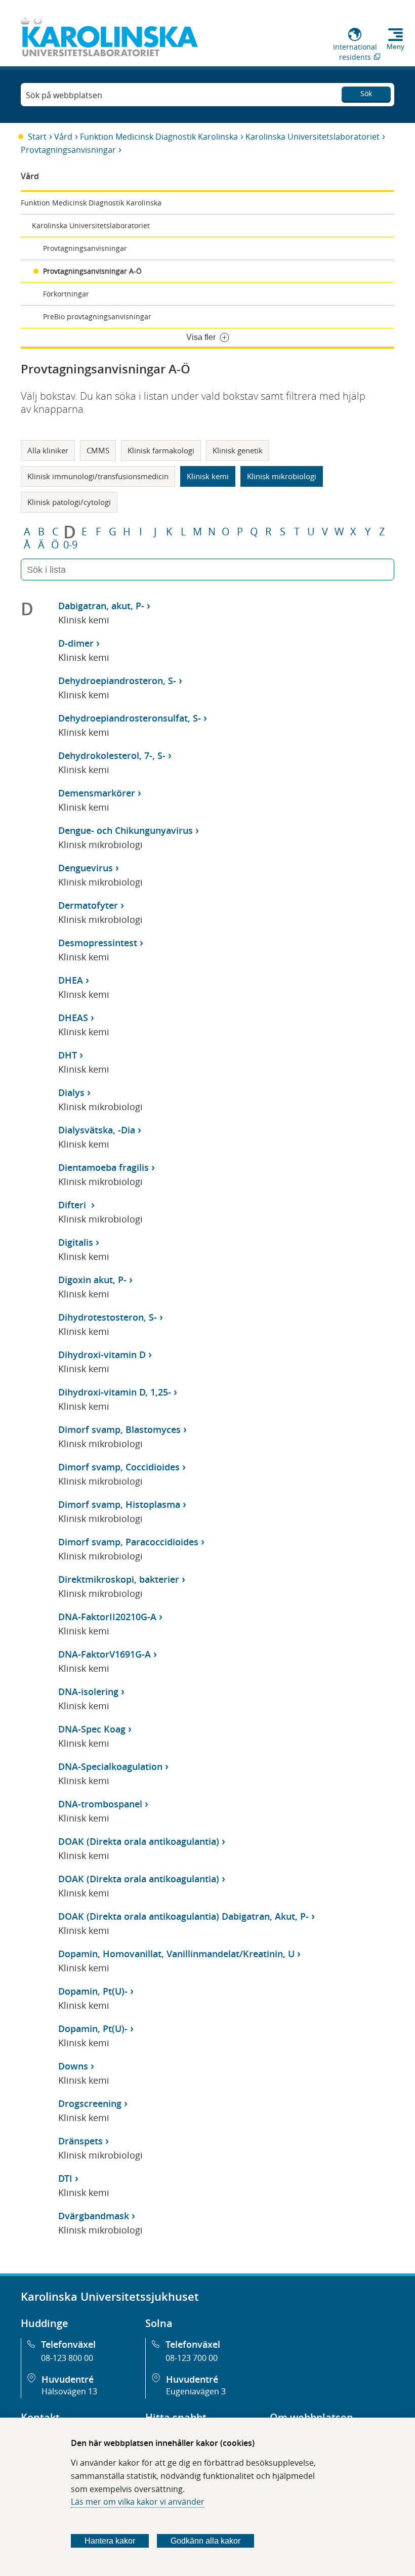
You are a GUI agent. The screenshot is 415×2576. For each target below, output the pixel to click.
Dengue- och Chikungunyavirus (126, 830)
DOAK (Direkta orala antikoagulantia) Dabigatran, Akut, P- (183, 1916)
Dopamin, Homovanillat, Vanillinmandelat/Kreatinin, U (176, 1954)
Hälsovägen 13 (69, 2391)
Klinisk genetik (238, 450)
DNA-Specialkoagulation (110, 1766)
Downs (73, 2066)
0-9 (70, 545)
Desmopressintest (98, 943)
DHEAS (73, 1018)
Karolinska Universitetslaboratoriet (313, 137)
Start (37, 137)
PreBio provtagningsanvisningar (97, 316)
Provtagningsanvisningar (68, 150)
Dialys (71, 1092)
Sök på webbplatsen (64, 95)
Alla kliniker (48, 450)
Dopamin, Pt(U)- (93, 1991)
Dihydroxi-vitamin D (102, 1355)
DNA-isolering (88, 1692)
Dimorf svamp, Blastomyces (119, 1429)
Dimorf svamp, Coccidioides (119, 1467)
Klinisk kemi (208, 476)
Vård (63, 137)
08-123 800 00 (67, 2358)
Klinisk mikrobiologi (282, 476)
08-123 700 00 (192, 2358)
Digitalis (76, 1242)
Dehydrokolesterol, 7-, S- (112, 755)
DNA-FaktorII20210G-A (107, 1617)
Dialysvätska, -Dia (97, 1130)
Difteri (73, 1205)
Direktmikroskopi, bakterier (119, 1579)
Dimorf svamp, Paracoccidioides (128, 1542)
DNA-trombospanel (100, 1804)
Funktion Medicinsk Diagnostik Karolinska (159, 137)
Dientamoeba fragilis (103, 1167)
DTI (65, 2178)
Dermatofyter (88, 905)
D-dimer (76, 643)
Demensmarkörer (97, 793)
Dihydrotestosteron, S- (108, 1317)
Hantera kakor (110, 2541)
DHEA (71, 980)
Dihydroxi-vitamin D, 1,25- (115, 1392)
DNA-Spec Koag (92, 1729)
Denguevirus (86, 868)
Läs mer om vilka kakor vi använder (138, 2502)
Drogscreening (90, 2103)
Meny (396, 47)
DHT (68, 1055)
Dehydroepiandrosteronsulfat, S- (130, 718)
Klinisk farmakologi (161, 450)
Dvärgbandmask (94, 2216)
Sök (366, 93)
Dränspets (80, 2141)
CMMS (98, 450)
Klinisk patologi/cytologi (69, 502)
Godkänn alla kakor (205, 2541)
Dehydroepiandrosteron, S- (117, 681)
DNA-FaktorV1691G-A (105, 1654)
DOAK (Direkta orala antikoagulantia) (139, 1841)
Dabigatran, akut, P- (101, 606)
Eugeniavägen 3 (196, 2391)
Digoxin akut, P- (92, 1280)
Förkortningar (66, 294)
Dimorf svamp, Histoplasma (119, 1504)
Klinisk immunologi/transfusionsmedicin (98, 476)
